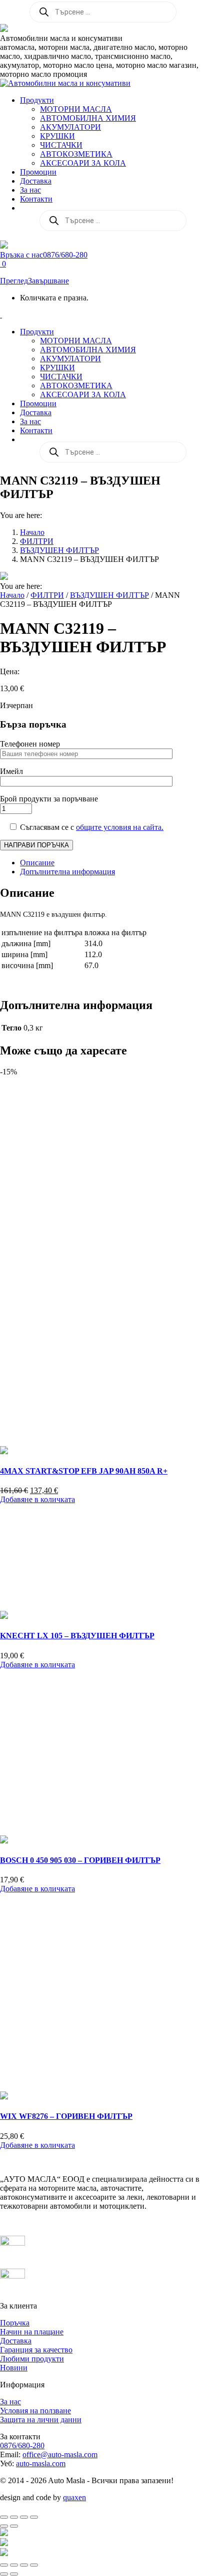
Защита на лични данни (41, 2420)
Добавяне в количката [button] (37, 1499)
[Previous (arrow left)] (4, 2574)
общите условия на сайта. (120, 827)
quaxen (74, 2497)
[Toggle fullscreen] (24, 2565)
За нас (10, 2402)
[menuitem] (37, 100)
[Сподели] (24, 2517)
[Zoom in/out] (34, 2565)
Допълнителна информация (67, 872)
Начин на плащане (32, 2332)
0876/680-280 (22, 2446)
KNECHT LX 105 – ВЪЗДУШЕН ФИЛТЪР (77, 1636)
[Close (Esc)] (4, 2565)
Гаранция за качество (36, 2350)
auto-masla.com (41, 2463)
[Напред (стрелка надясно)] (14, 2526)
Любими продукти (32, 2359)
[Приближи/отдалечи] (4, 2517)
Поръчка (15, 2323)
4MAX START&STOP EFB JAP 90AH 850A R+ (84, 1471)
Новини (14, 2368)
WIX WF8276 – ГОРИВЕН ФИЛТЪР (66, 2116)
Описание (37, 863)
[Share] (14, 2565)
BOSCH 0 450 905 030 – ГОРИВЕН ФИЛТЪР (80, 1860)
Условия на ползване (35, 2411)
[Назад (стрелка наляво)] (4, 2526)
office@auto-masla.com (60, 2454)
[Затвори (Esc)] (34, 2517)
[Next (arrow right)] (14, 2574)
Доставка (16, 2341)
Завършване (48, 281)
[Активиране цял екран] (14, 2517)
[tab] (113, 863)
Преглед (14, 281)
